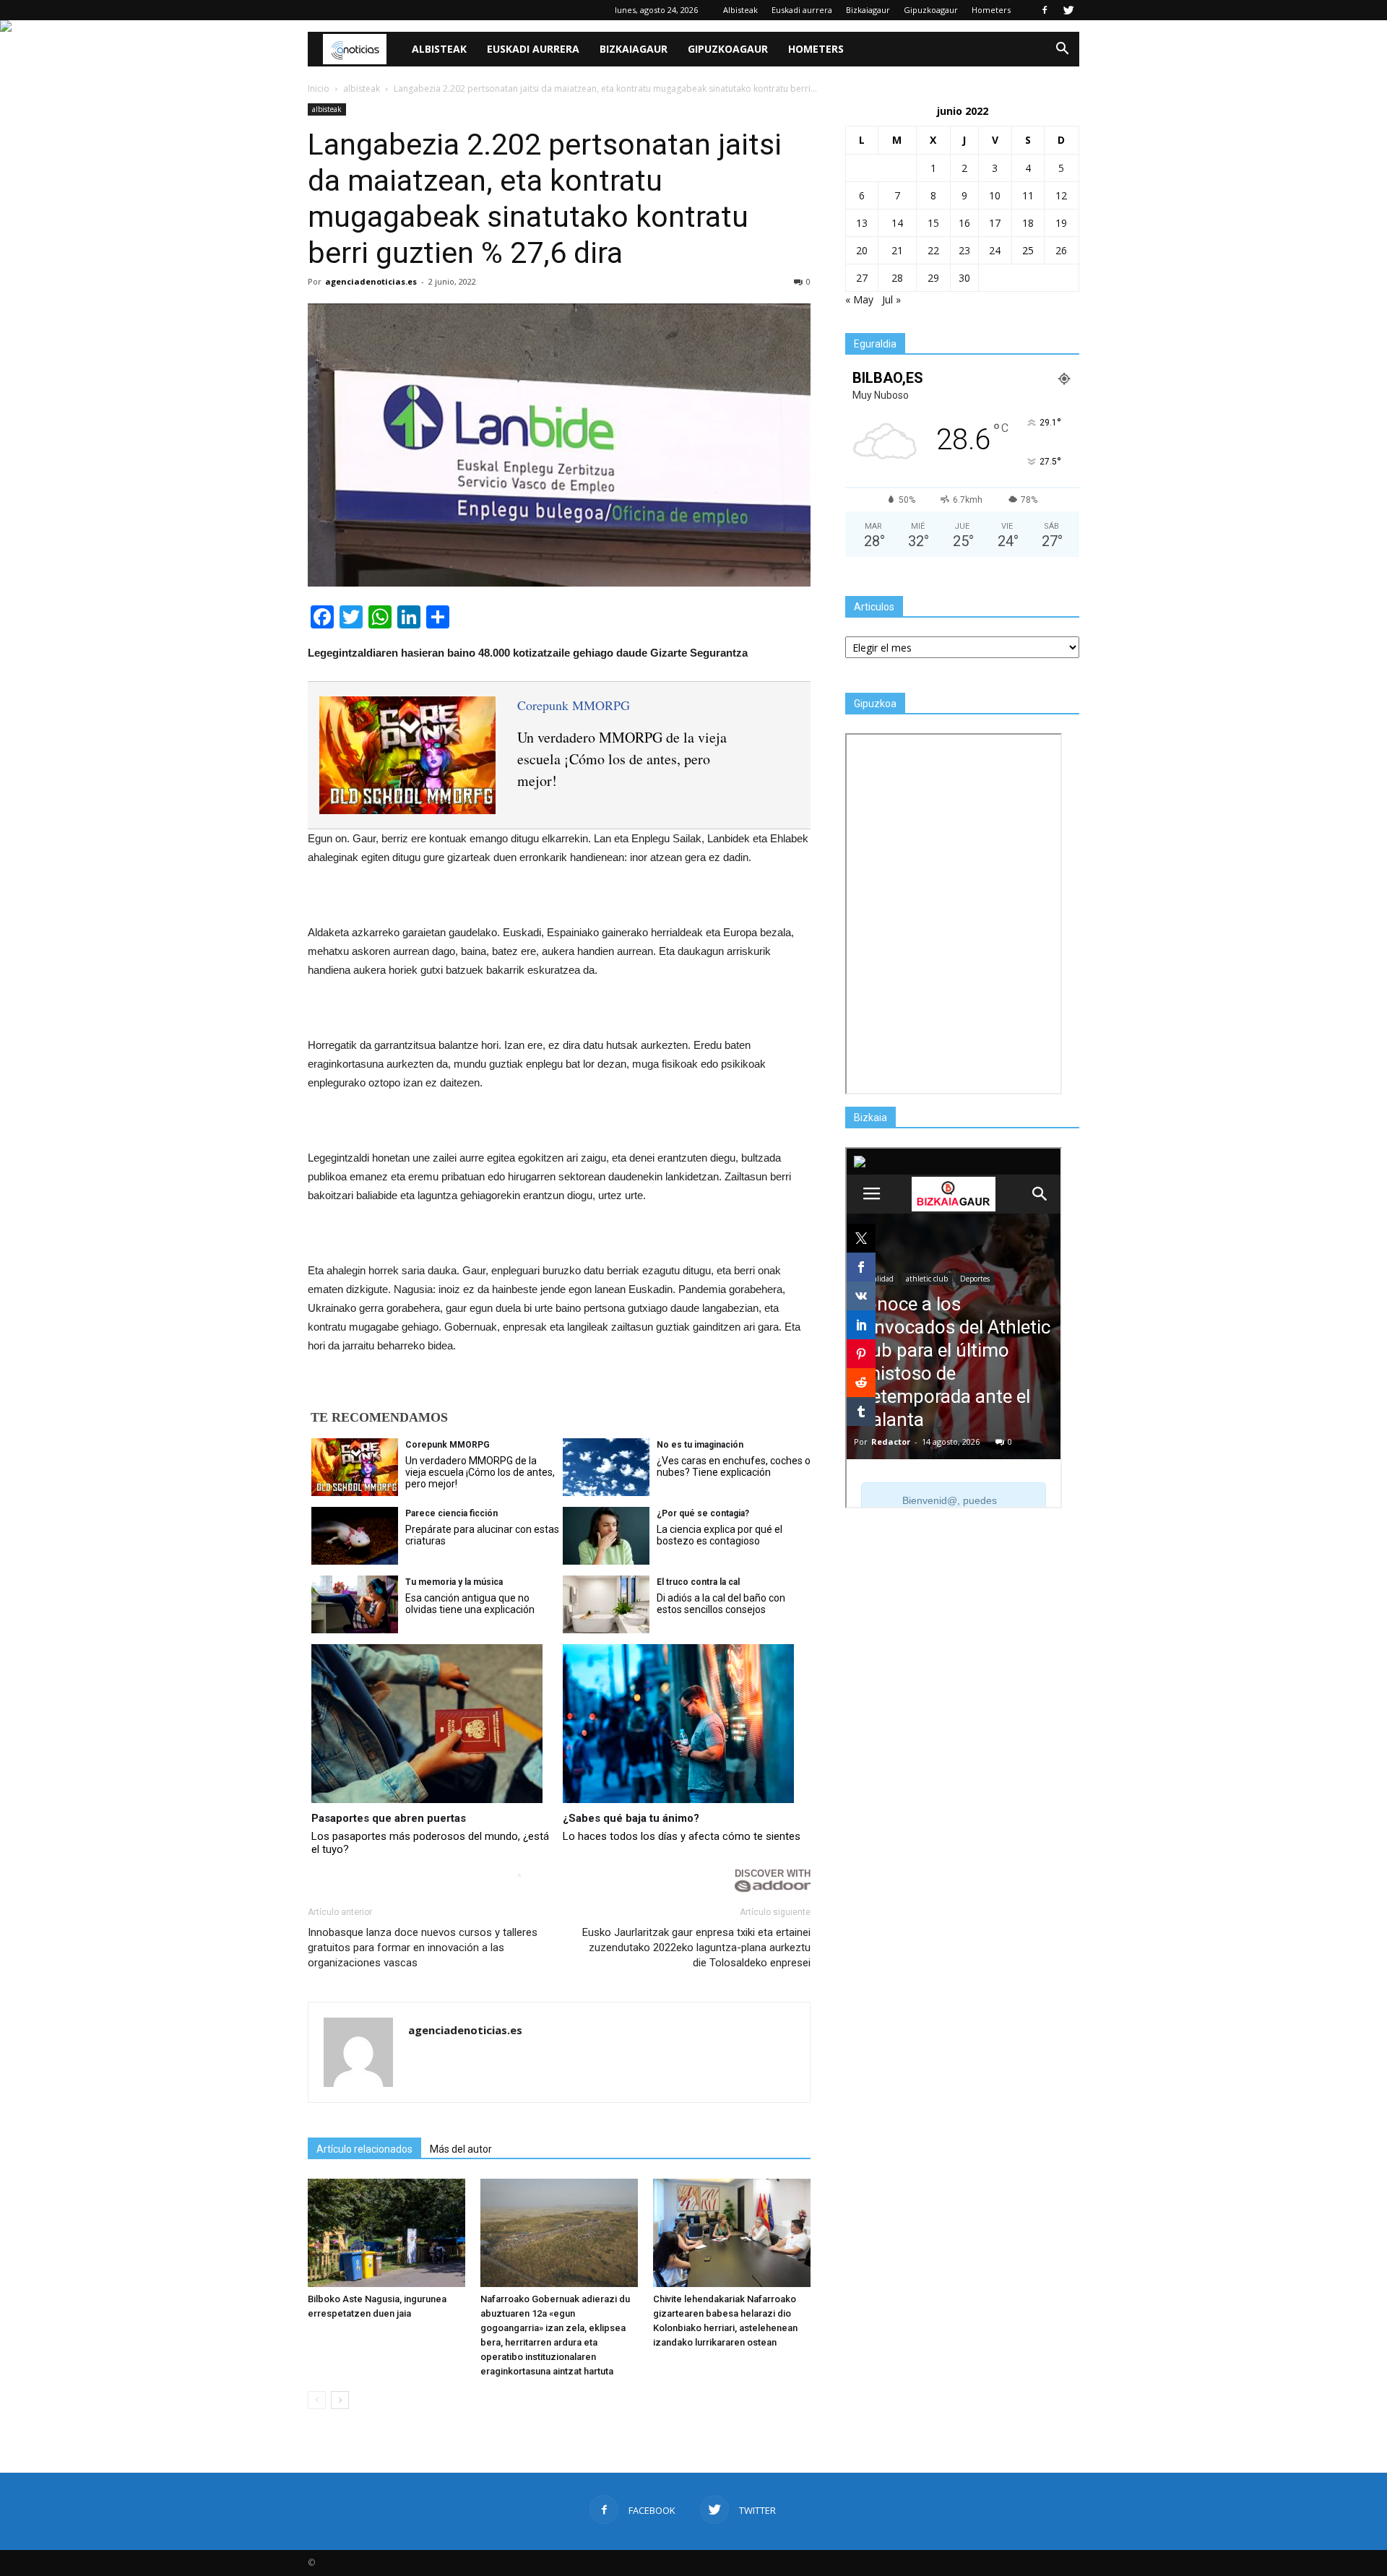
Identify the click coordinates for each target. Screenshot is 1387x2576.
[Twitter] (1068, 10)
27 (862, 278)
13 (862, 223)
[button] (1062, 49)
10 (995, 195)
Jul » (891, 299)
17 (995, 223)
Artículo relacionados (364, 2149)
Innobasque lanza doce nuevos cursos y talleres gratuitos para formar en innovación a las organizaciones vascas (423, 1948)
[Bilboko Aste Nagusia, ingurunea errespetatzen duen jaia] (386, 2233)
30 (964, 278)
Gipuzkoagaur (931, 10)
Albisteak (740, 10)
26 (1061, 250)
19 (1061, 223)
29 (933, 278)
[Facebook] (1045, 10)
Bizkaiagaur (868, 10)
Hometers (991, 10)
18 (1028, 223)
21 (897, 250)
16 (964, 223)
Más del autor (461, 2149)
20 (862, 250)
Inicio (319, 88)
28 (897, 278)
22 (933, 250)
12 (1061, 195)
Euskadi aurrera (802, 10)
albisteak (327, 109)
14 (897, 223)
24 (995, 250)
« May (859, 299)
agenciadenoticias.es (371, 281)
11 (1028, 195)
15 (933, 223)
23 (964, 250)
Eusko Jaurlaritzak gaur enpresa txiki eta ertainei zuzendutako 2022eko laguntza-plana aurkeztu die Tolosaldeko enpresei (696, 1948)
